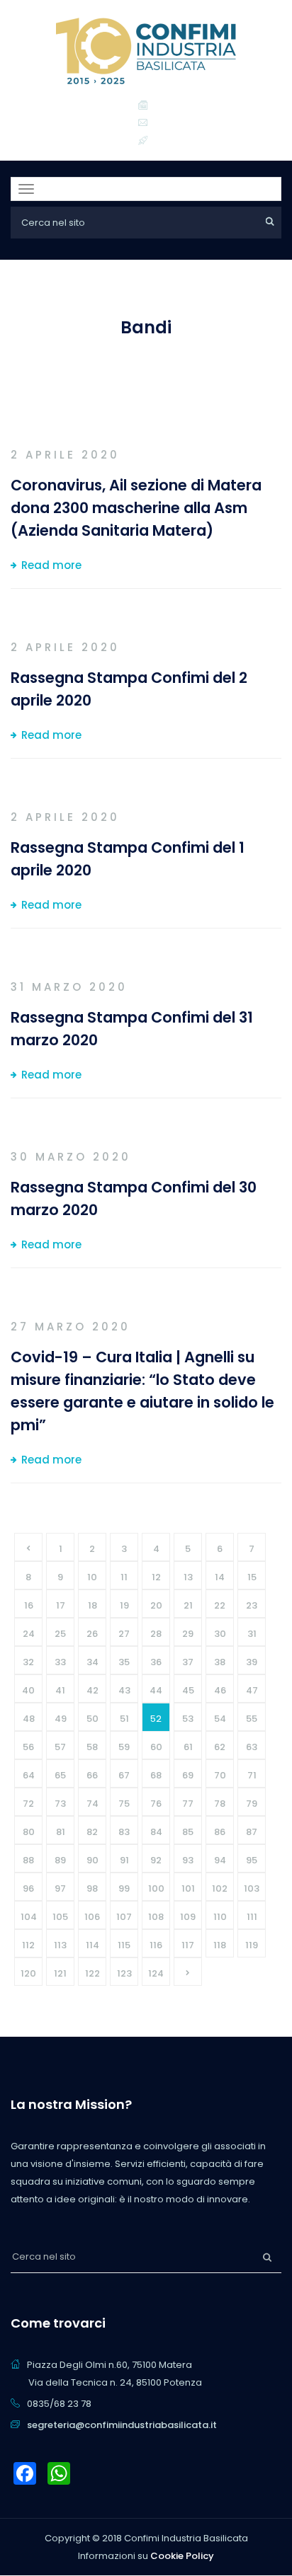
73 (60, 1804)
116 (156, 1945)
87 (252, 1832)
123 (124, 1973)
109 (188, 1917)
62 (220, 1747)
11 (124, 1577)
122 (92, 1973)
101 (188, 1888)
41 (60, 1690)
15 (252, 1577)
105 (60, 1917)
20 (156, 1605)
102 (220, 1888)
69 (188, 1775)
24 (29, 1634)
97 (60, 1888)
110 (220, 1917)
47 (252, 1690)
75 (124, 1804)
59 (124, 1747)
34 (92, 1662)
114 (92, 1945)
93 (188, 1860)
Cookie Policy (182, 2556)
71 (252, 1775)
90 (92, 1860)
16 (29, 1605)
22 (220, 1605)
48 (29, 1719)
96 (28, 1888)
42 (92, 1690)
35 (124, 1662)
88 (28, 1860)
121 (60, 1973)
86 (220, 1832)
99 (124, 1888)
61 (188, 1747)
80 (29, 1832)
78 (220, 1804)
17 (61, 1605)
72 (28, 1804)
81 (61, 1832)
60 (156, 1747)
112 (28, 1945)
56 (28, 1747)
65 (60, 1775)
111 (252, 1917)
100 (156, 1888)
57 (60, 1747)
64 (29, 1775)
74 (92, 1804)
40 (28, 1690)
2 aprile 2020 (65, 455)
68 (156, 1775)
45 (188, 1690)
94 (220, 1860)
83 (124, 1832)
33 (60, 1662)
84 (156, 1832)
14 (220, 1577)
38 (220, 1662)
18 (92, 1605)
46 (220, 1690)
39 (252, 1662)
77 (188, 1804)
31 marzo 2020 (69, 987)
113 (60, 1945)
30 (220, 1634)
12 (156, 1577)
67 (124, 1775)
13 (188, 1577)
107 (124, 1917)
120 (28, 1973)
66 (92, 1775)
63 (252, 1747)
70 (220, 1775)
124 (156, 1973)
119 (252, 1945)
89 (60, 1860)
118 (220, 1945)
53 (188, 1719)
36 (156, 1662)
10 (92, 1577)
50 (92, 1719)
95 (252, 1860)
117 (188, 1945)
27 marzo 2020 (71, 1327)
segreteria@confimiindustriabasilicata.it (122, 2425)
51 (124, 1719)
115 (124, 1945)
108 (156, 1917)
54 (220, 1719)
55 (252, 1719)
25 (60, 1634)
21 (188, 1605)
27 (124, 1634)
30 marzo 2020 (71, 1157)
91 (124, 1860)
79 (252, 1804)
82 (92, 1832)
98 (92, 1888)
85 (188, 1832)
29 (188, 1634)
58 (92, 1747)
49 (61, 1719)
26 (92, 1634)
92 (156, 1860)
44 (156, 1690)
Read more (51, 565)
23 (252, 1605)
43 (124, 1690)
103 (252, 1888)
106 (92, 1917)
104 (29, 1917)
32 (28, 1662)
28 (156, 1634)
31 (252, 1634)
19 (124, 1605)
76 (156, 1804)
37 (188, 1662)
